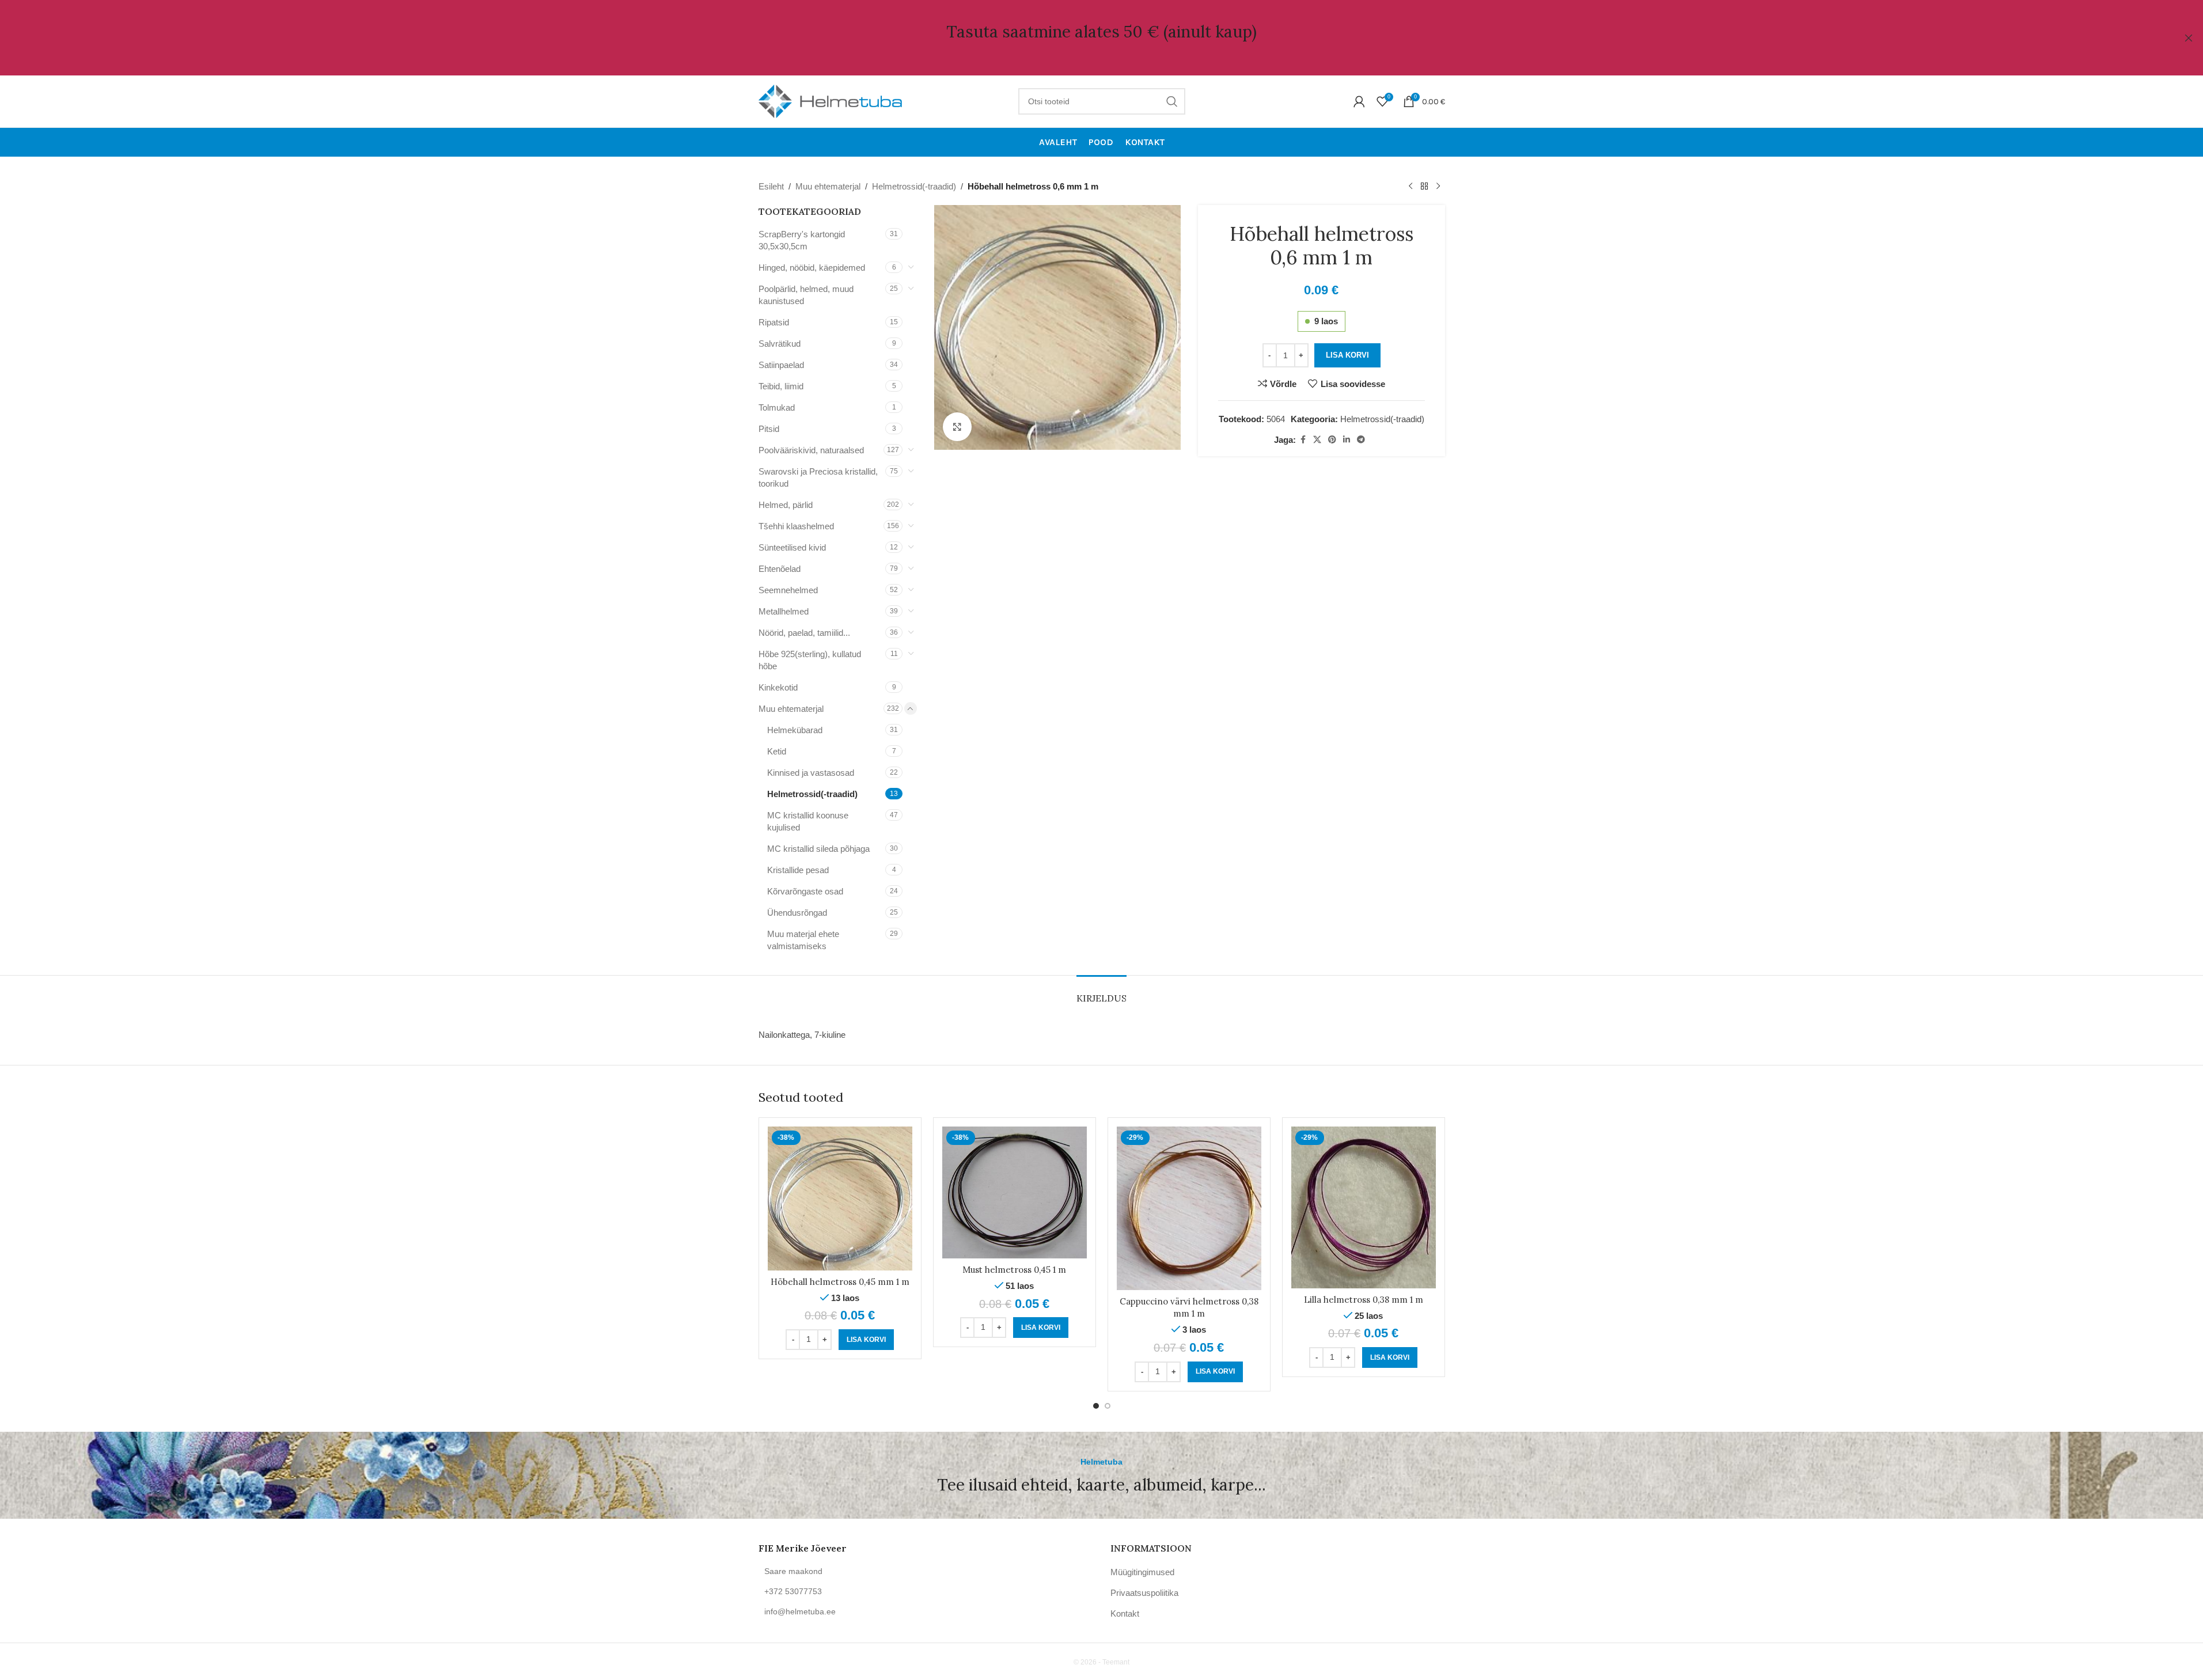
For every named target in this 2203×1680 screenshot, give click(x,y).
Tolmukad (777, 407)
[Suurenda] (957, 427)
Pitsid (769, 429)
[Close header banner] (2189, 38)
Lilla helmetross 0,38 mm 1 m (1364, 1300)
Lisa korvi (1347, 355)
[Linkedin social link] (1347, 440)
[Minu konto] (1359, 101)
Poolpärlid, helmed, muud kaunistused (806, 295)
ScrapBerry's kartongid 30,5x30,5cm (802, 240)
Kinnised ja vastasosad (811, 773)
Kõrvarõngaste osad (805, 891)
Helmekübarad (795, 730)
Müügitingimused (1142, 1572)
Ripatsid (774, 322)
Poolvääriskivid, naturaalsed (811, 450)
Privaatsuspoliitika (1144, 1593)
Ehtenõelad (780, 569)
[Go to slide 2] (1108, 1406)
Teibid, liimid (781, 386)
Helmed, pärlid (786, 505)
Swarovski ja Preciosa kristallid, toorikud (818, 477)
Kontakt (1125, 1613)
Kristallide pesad (798, 870)
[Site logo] (831, 101)
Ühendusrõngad (797, 913)
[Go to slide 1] (1096, 1406)
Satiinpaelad (781, 365)
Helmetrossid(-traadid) (914, 186)
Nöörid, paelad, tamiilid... (804, 633)
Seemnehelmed (788, 590)
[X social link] (1317, 440)
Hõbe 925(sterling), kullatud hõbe (810, 660)
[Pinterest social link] (1332, 440)
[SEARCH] (1172, 101)
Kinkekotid (778, 687)
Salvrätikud (780, 344)
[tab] (1101, 993)
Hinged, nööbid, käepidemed (812, 268)
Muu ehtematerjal (828, 186)
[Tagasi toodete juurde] (1424, 187)
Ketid (777, 751)
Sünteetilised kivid (792, 547)
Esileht (771, 186)
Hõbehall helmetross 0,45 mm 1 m (840, 1282)
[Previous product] (1410, 187)
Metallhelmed (784, 611)
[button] (866, 1340)
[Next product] (1438, 187)
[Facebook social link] (1303, 440)
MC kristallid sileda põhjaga (818, 849)
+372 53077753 (793, 1591)
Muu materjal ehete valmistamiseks (803, 940)
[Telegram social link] (1361, 440)
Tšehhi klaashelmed (796, 526)
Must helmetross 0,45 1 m (1014, 1270)
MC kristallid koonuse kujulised (808, 821)
